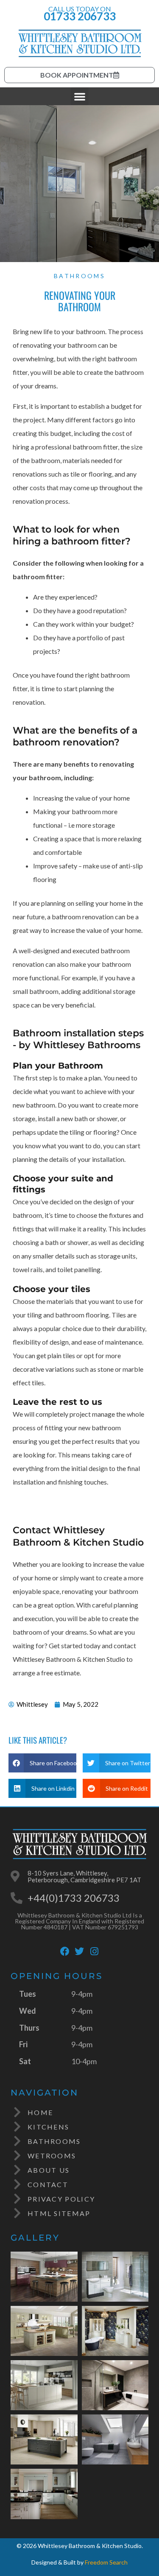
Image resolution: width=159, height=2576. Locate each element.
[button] (80, 96)
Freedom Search (106, 2562)
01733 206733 (80, 16)
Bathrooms (79, 276)
